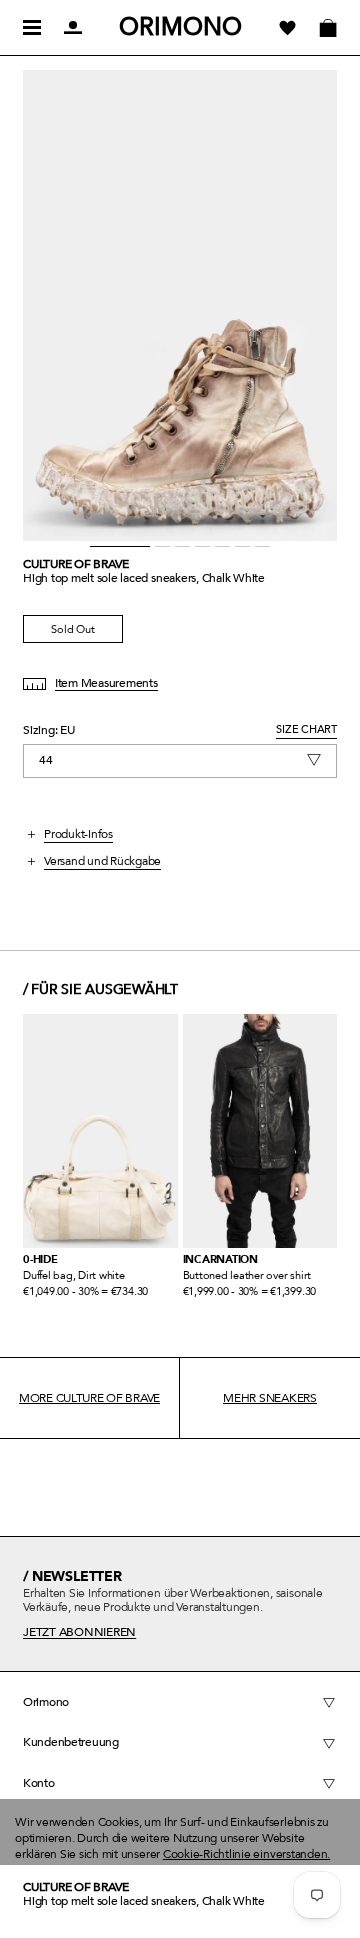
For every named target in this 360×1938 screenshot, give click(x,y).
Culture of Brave (76, 564)
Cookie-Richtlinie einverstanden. (246, 1854)
